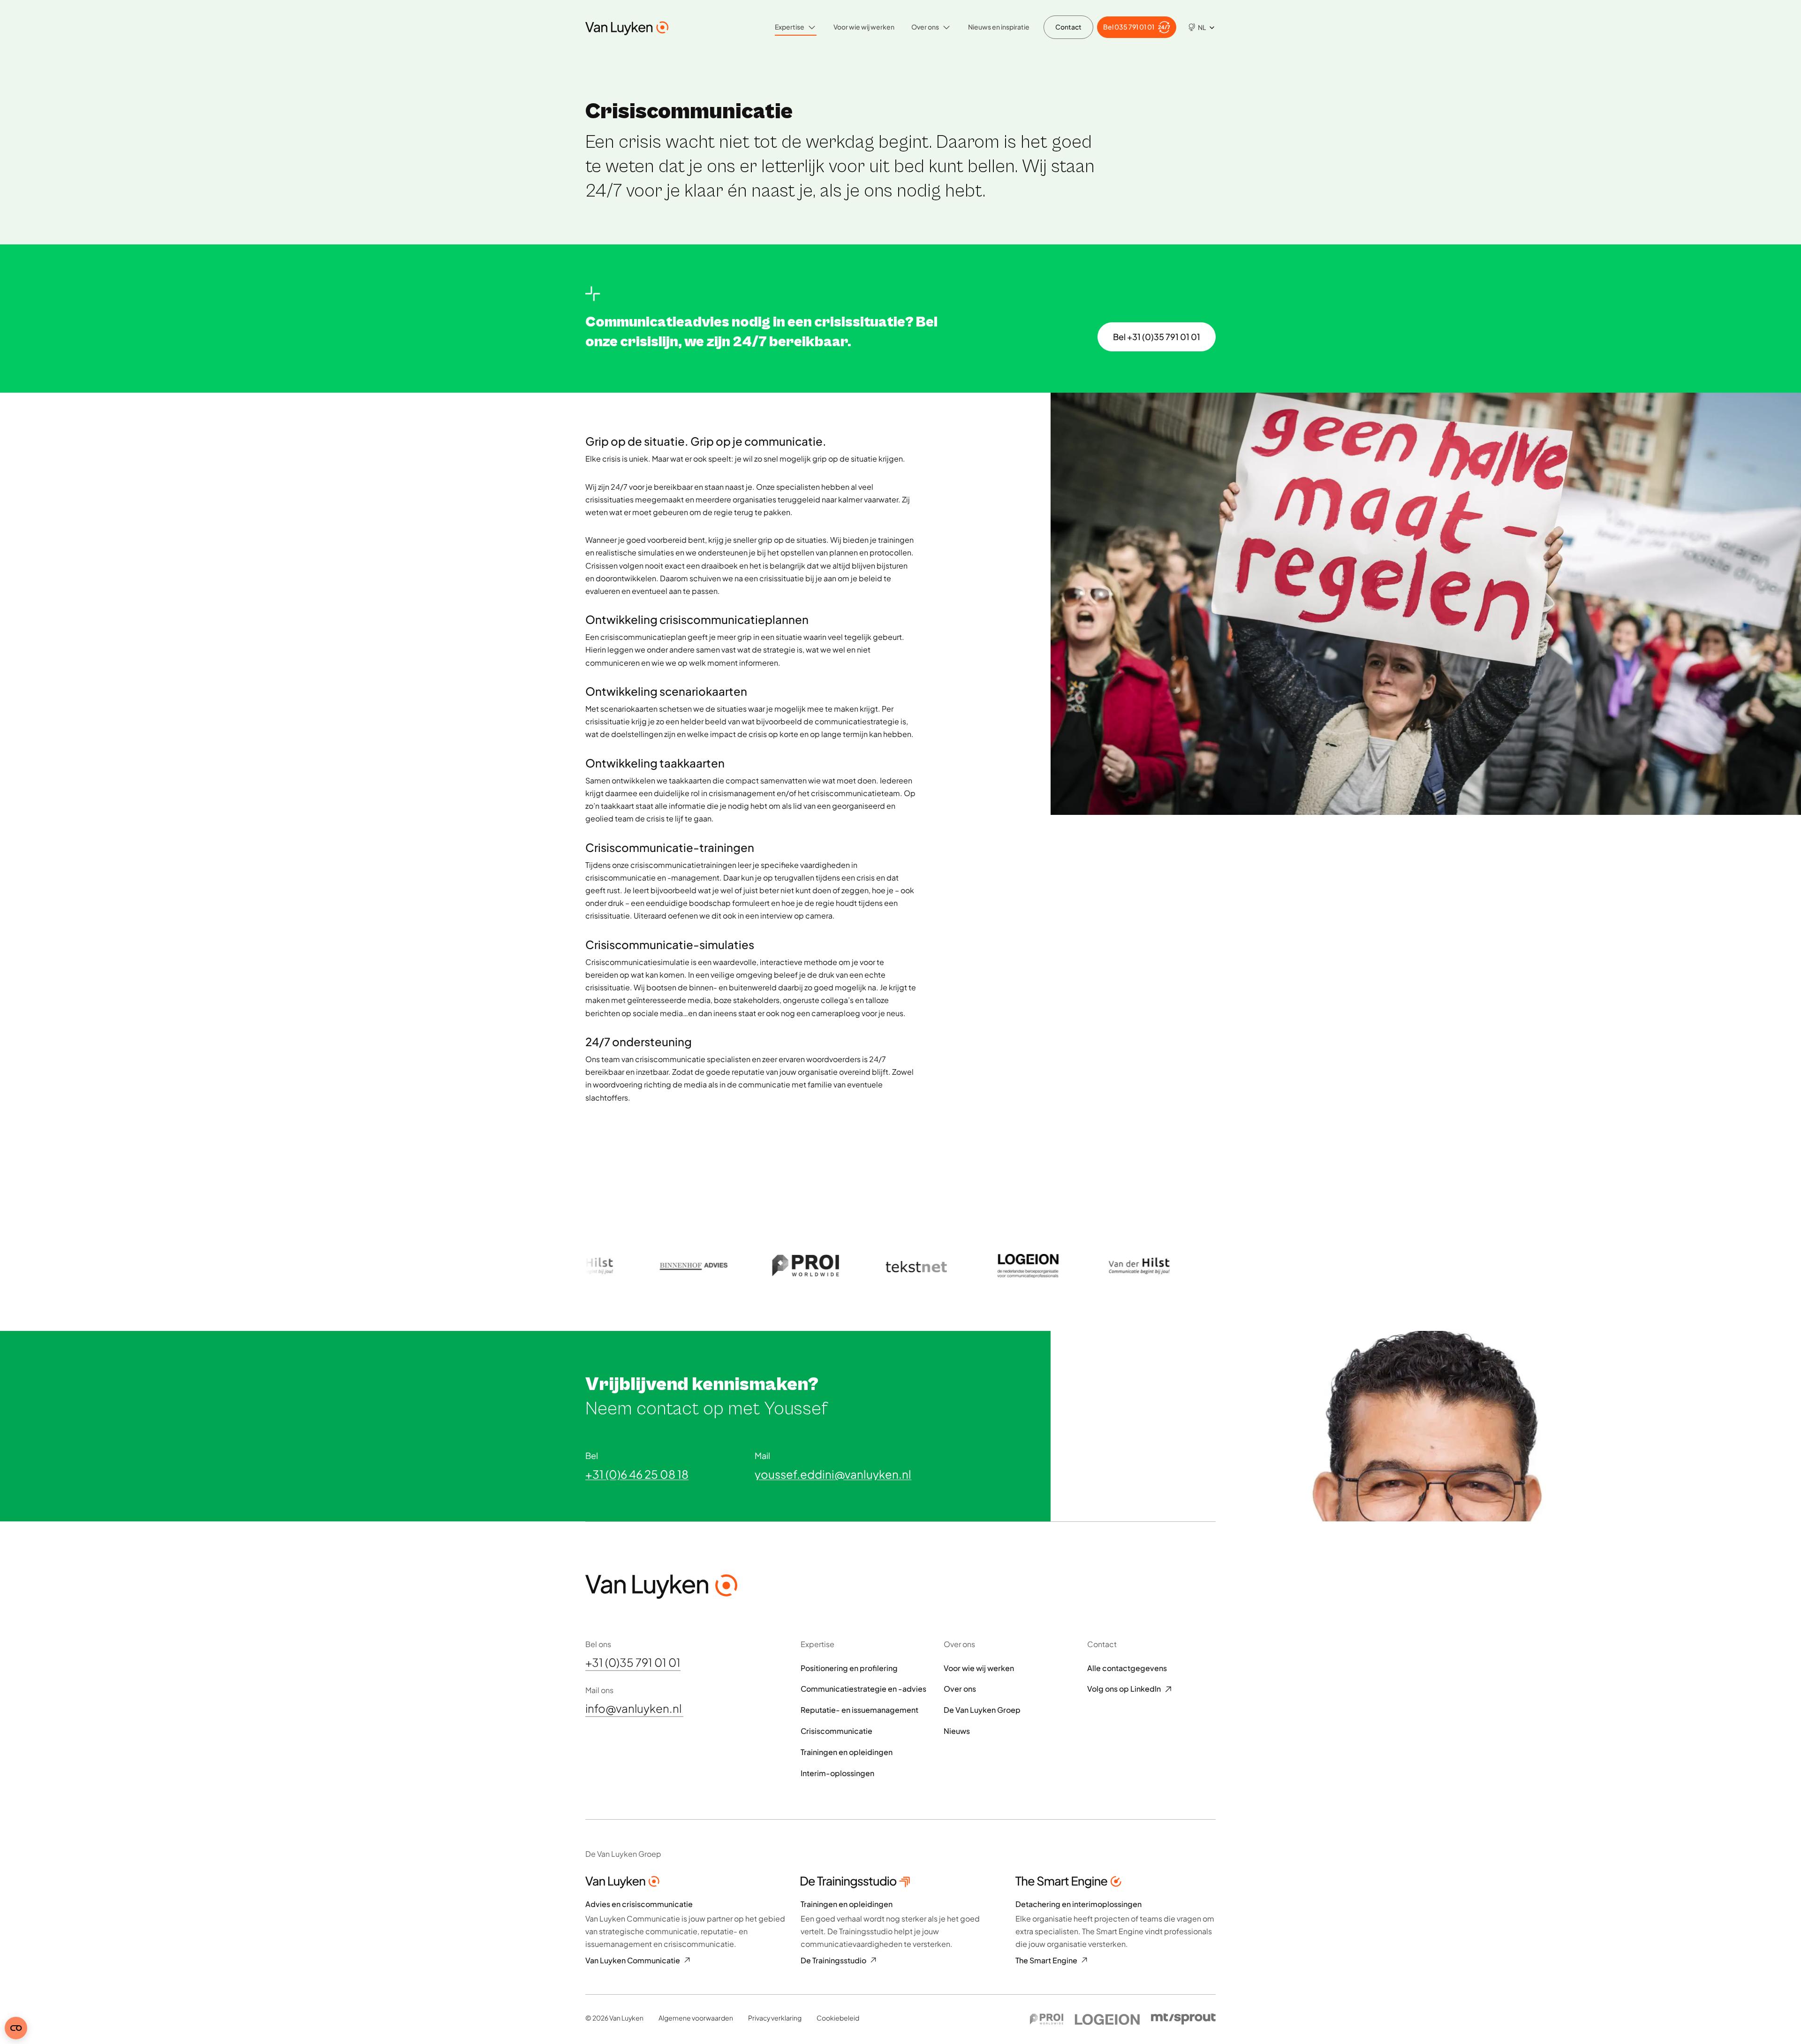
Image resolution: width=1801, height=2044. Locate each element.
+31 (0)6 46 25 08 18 (637, 1474)
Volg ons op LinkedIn (1124, 1689)
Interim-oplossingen (837, 1773)
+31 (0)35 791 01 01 (633, 1663)
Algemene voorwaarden (696, 2018)
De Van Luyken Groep (982, 1710)
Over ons (925, 27)
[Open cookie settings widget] (16, 2028)
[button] (1198, 27)
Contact (1068, 27)
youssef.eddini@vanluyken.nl (833, 1474)
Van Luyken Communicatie (633, 1960)
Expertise (790, 27)
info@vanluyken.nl (634, 1709)
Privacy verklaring (775, 2018)
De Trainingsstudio (833, 1960)
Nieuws (957, 1731)
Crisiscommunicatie (836, 1731)
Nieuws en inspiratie (999, 27)
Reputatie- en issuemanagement (859, 1710)
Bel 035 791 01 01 (1129, 27)
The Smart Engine (1046, 1960)
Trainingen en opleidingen (847, 1752)
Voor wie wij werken (864, 27)
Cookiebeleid (838, 2018)
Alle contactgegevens (1127, 1668)
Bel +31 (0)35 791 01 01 (1157, 337)
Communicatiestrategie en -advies (863, 1689)
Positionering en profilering (849, 1668)
